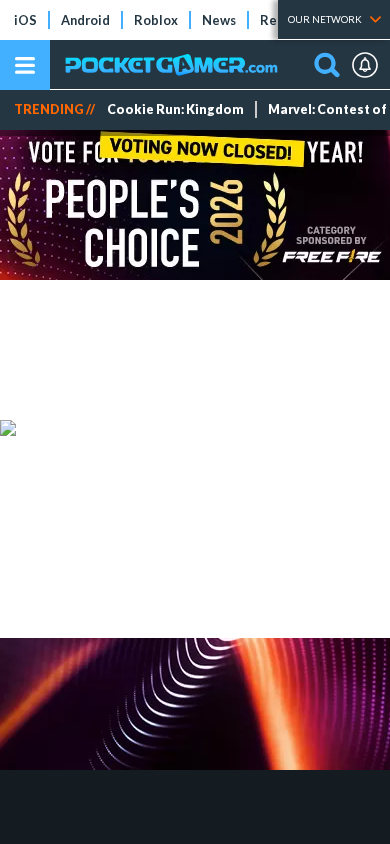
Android (85, 20)
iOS (25, 20)
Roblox (156, 20)
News (219, 20)
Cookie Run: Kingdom (175, 109)
